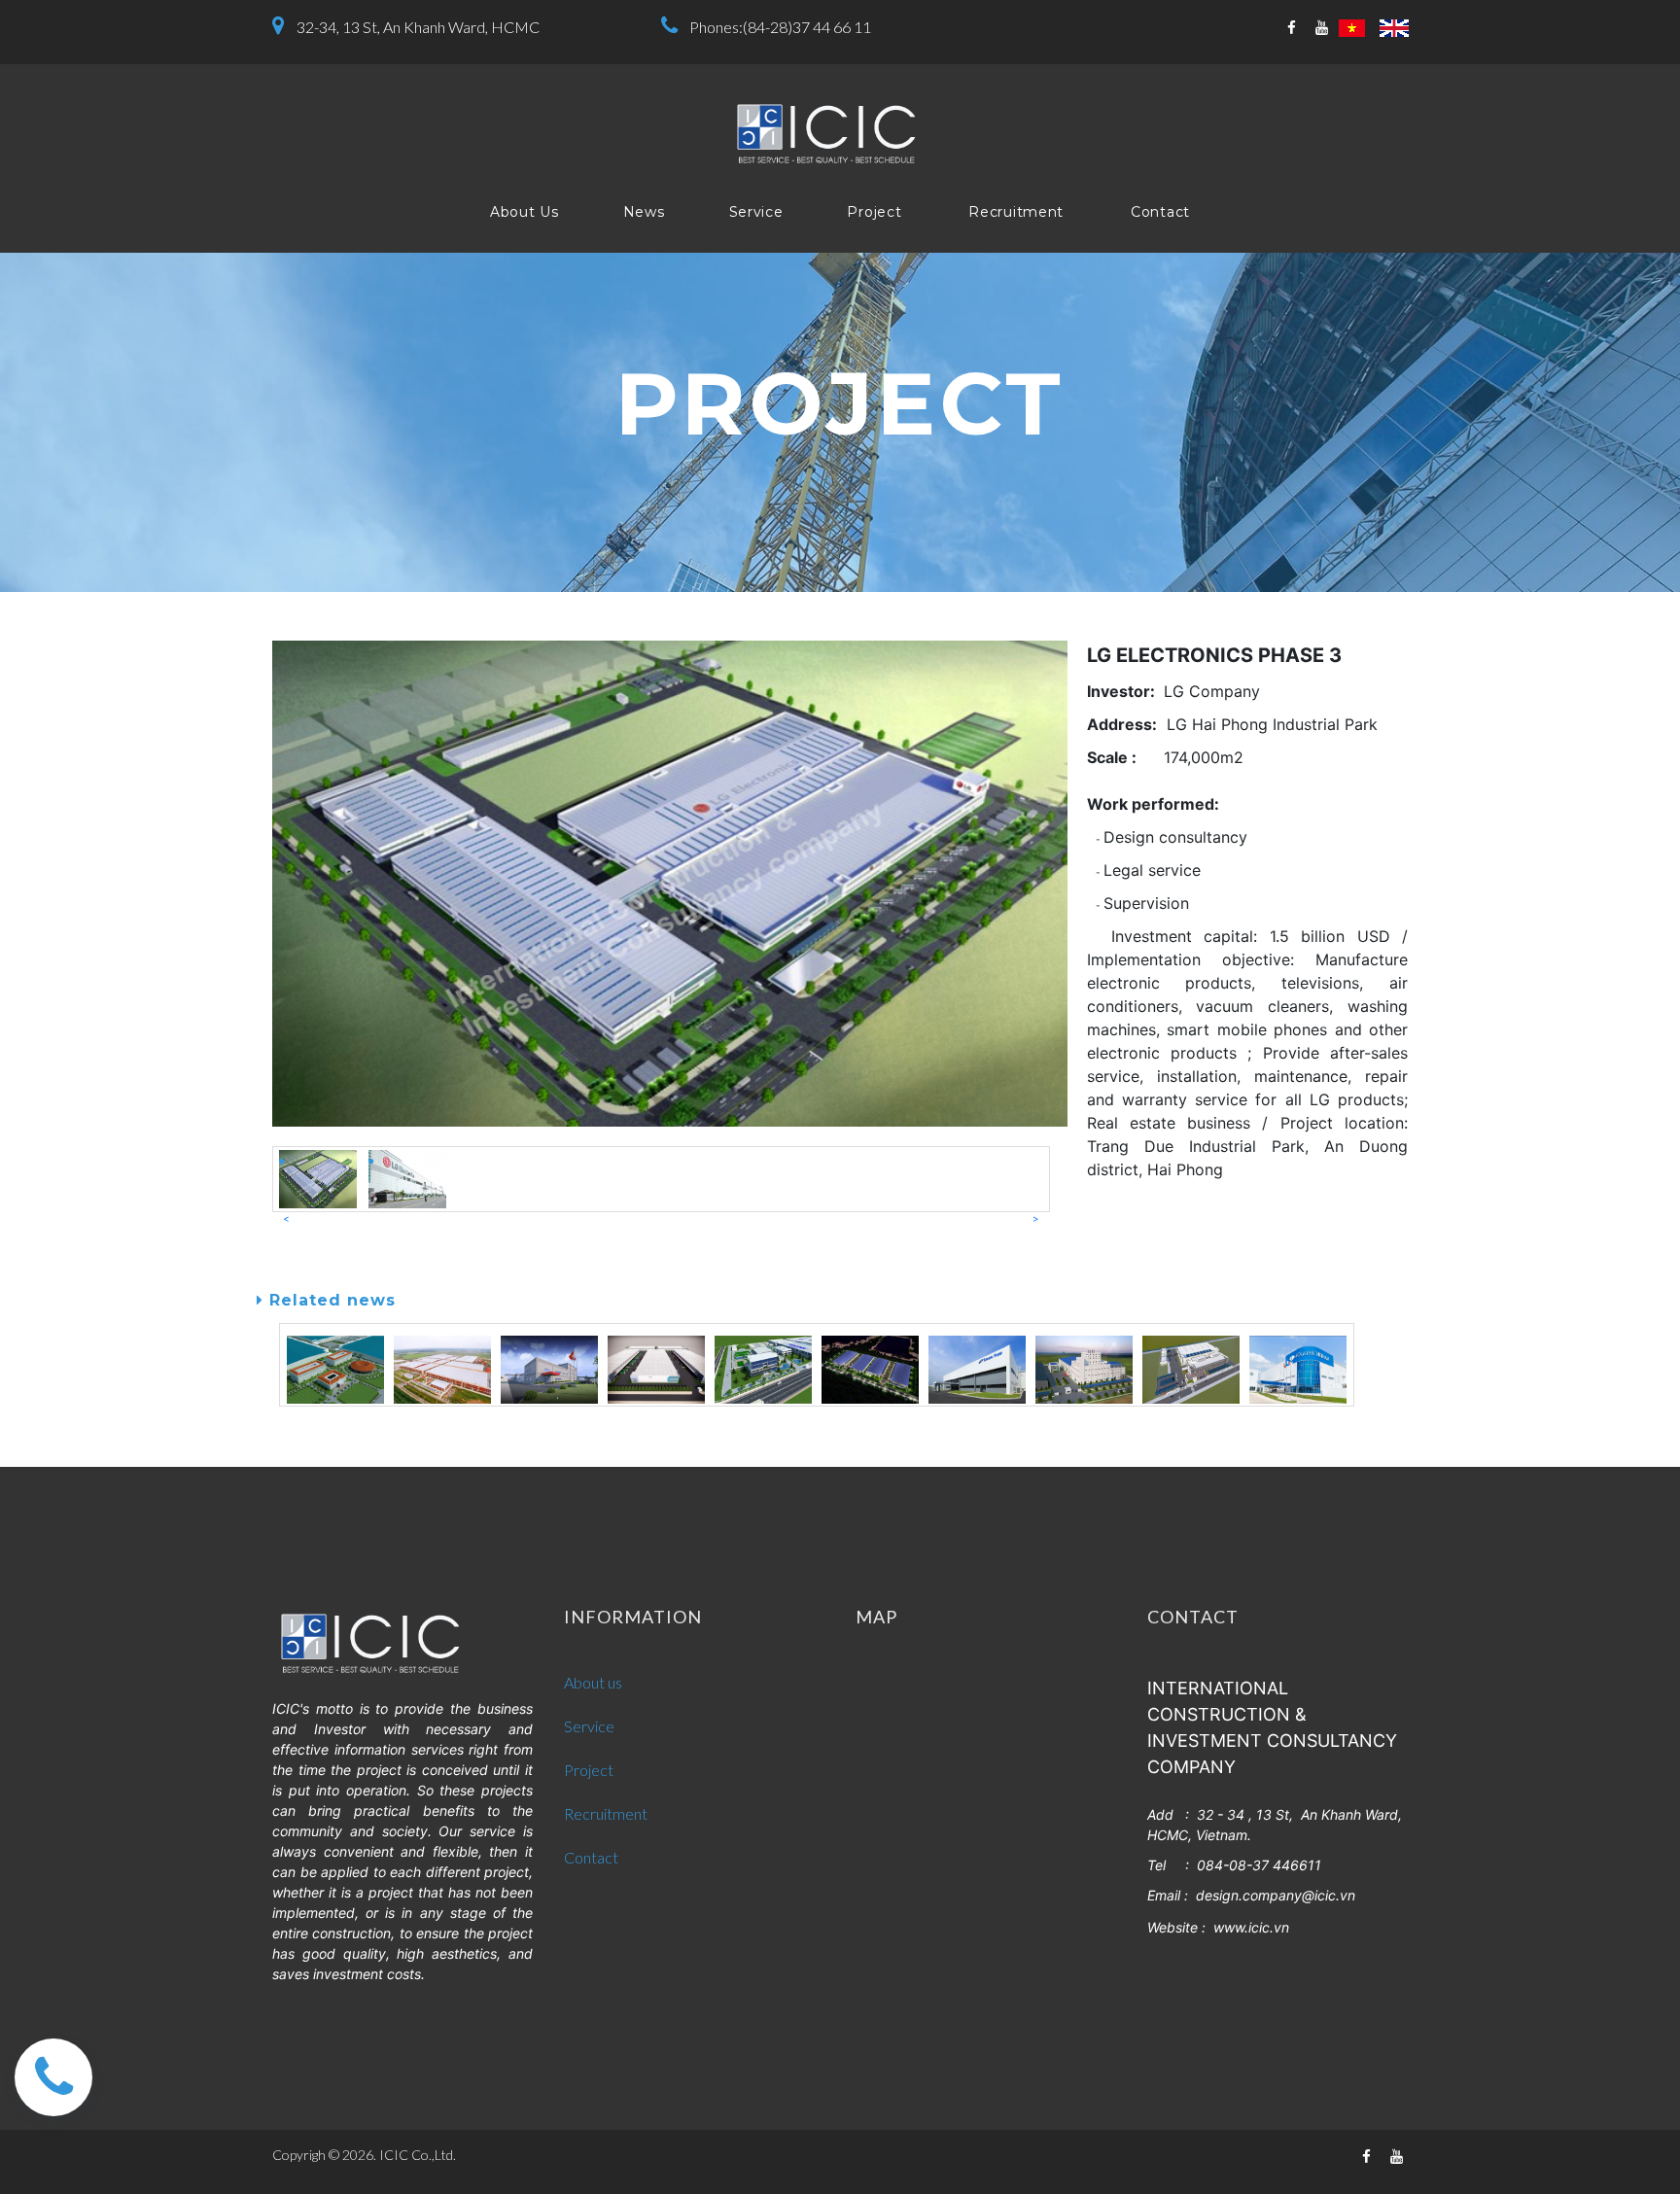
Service (756, 212)
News (644, 212)
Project (874, 212)
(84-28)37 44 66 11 (807, 27)
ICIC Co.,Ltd (416, 2155)
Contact (1160, 212)
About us (593, 1682)
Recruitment (1016, 212)
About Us (525, 212)
